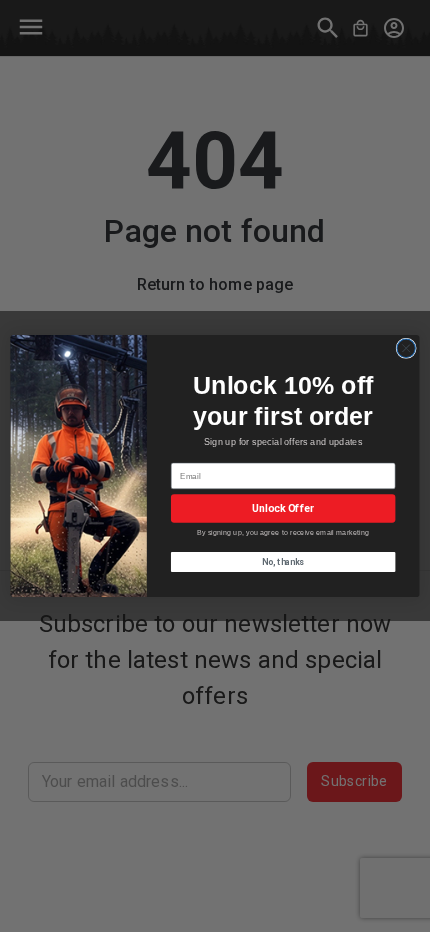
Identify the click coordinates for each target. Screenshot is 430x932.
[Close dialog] (406, 348)
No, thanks (283, 562)
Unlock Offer (282, 508)
